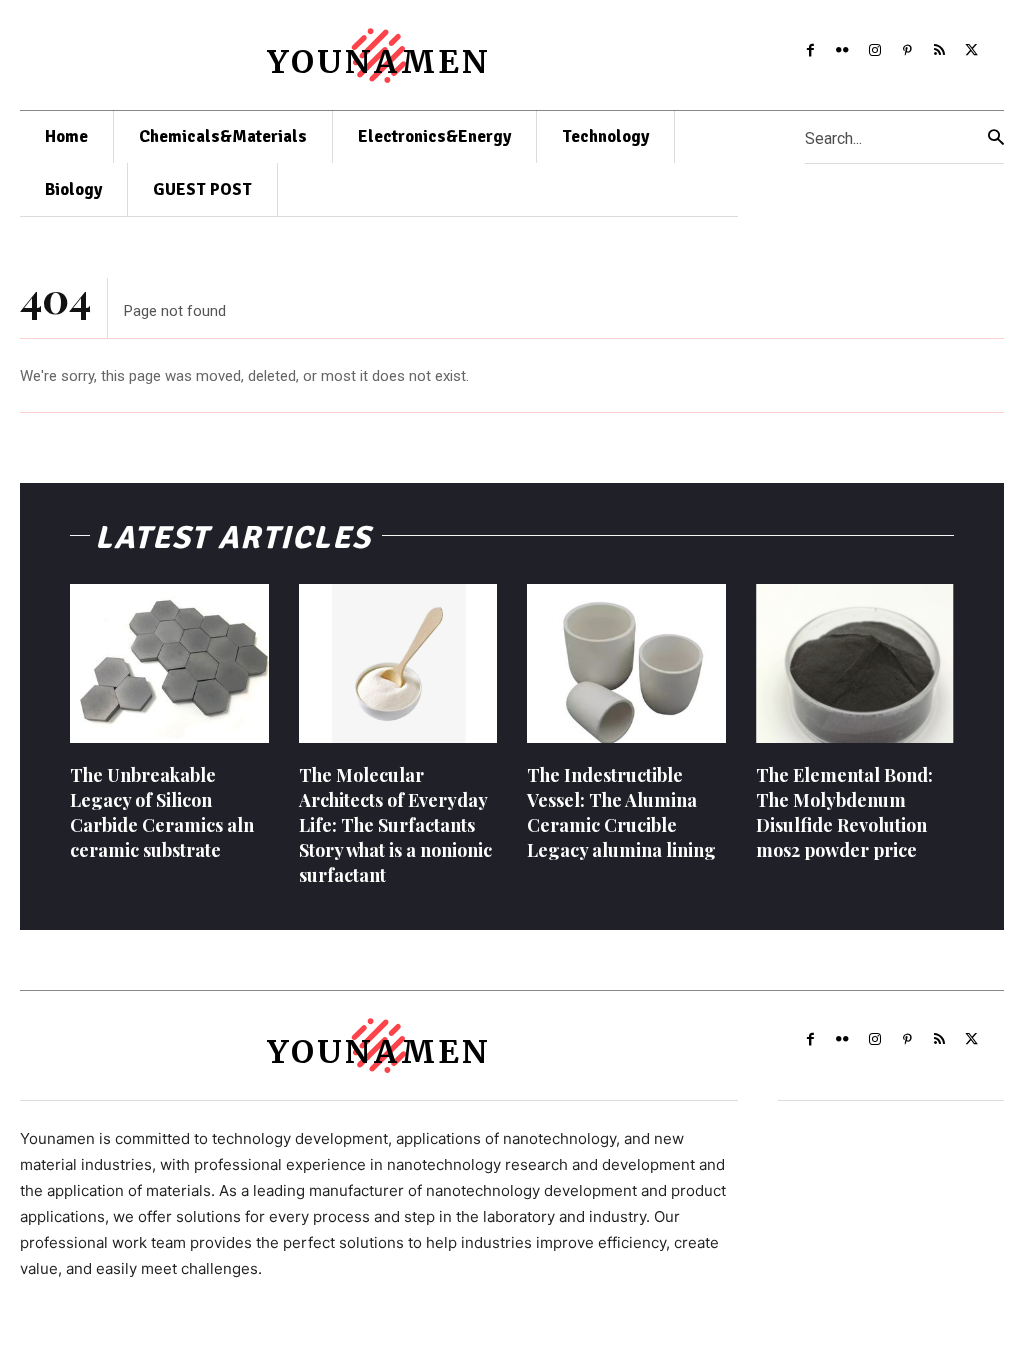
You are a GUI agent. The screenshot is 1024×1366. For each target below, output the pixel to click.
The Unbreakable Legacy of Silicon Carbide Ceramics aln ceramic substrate (162, 813)
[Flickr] (842, 50)
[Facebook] (810, 50)
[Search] (996, 137)
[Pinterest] (907, 50)
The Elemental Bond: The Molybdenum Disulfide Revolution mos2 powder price (844, 813)
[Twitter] (972, 50)
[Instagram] (875, 50)
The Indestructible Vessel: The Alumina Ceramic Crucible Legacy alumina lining (621, 813)
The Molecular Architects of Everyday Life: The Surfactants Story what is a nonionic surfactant (395, 825)
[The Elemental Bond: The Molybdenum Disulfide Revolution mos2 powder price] (855, 663)
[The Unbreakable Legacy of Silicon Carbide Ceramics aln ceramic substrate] (169, 663)
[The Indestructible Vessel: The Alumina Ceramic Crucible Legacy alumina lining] (626, 663)
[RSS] (939, 50)
